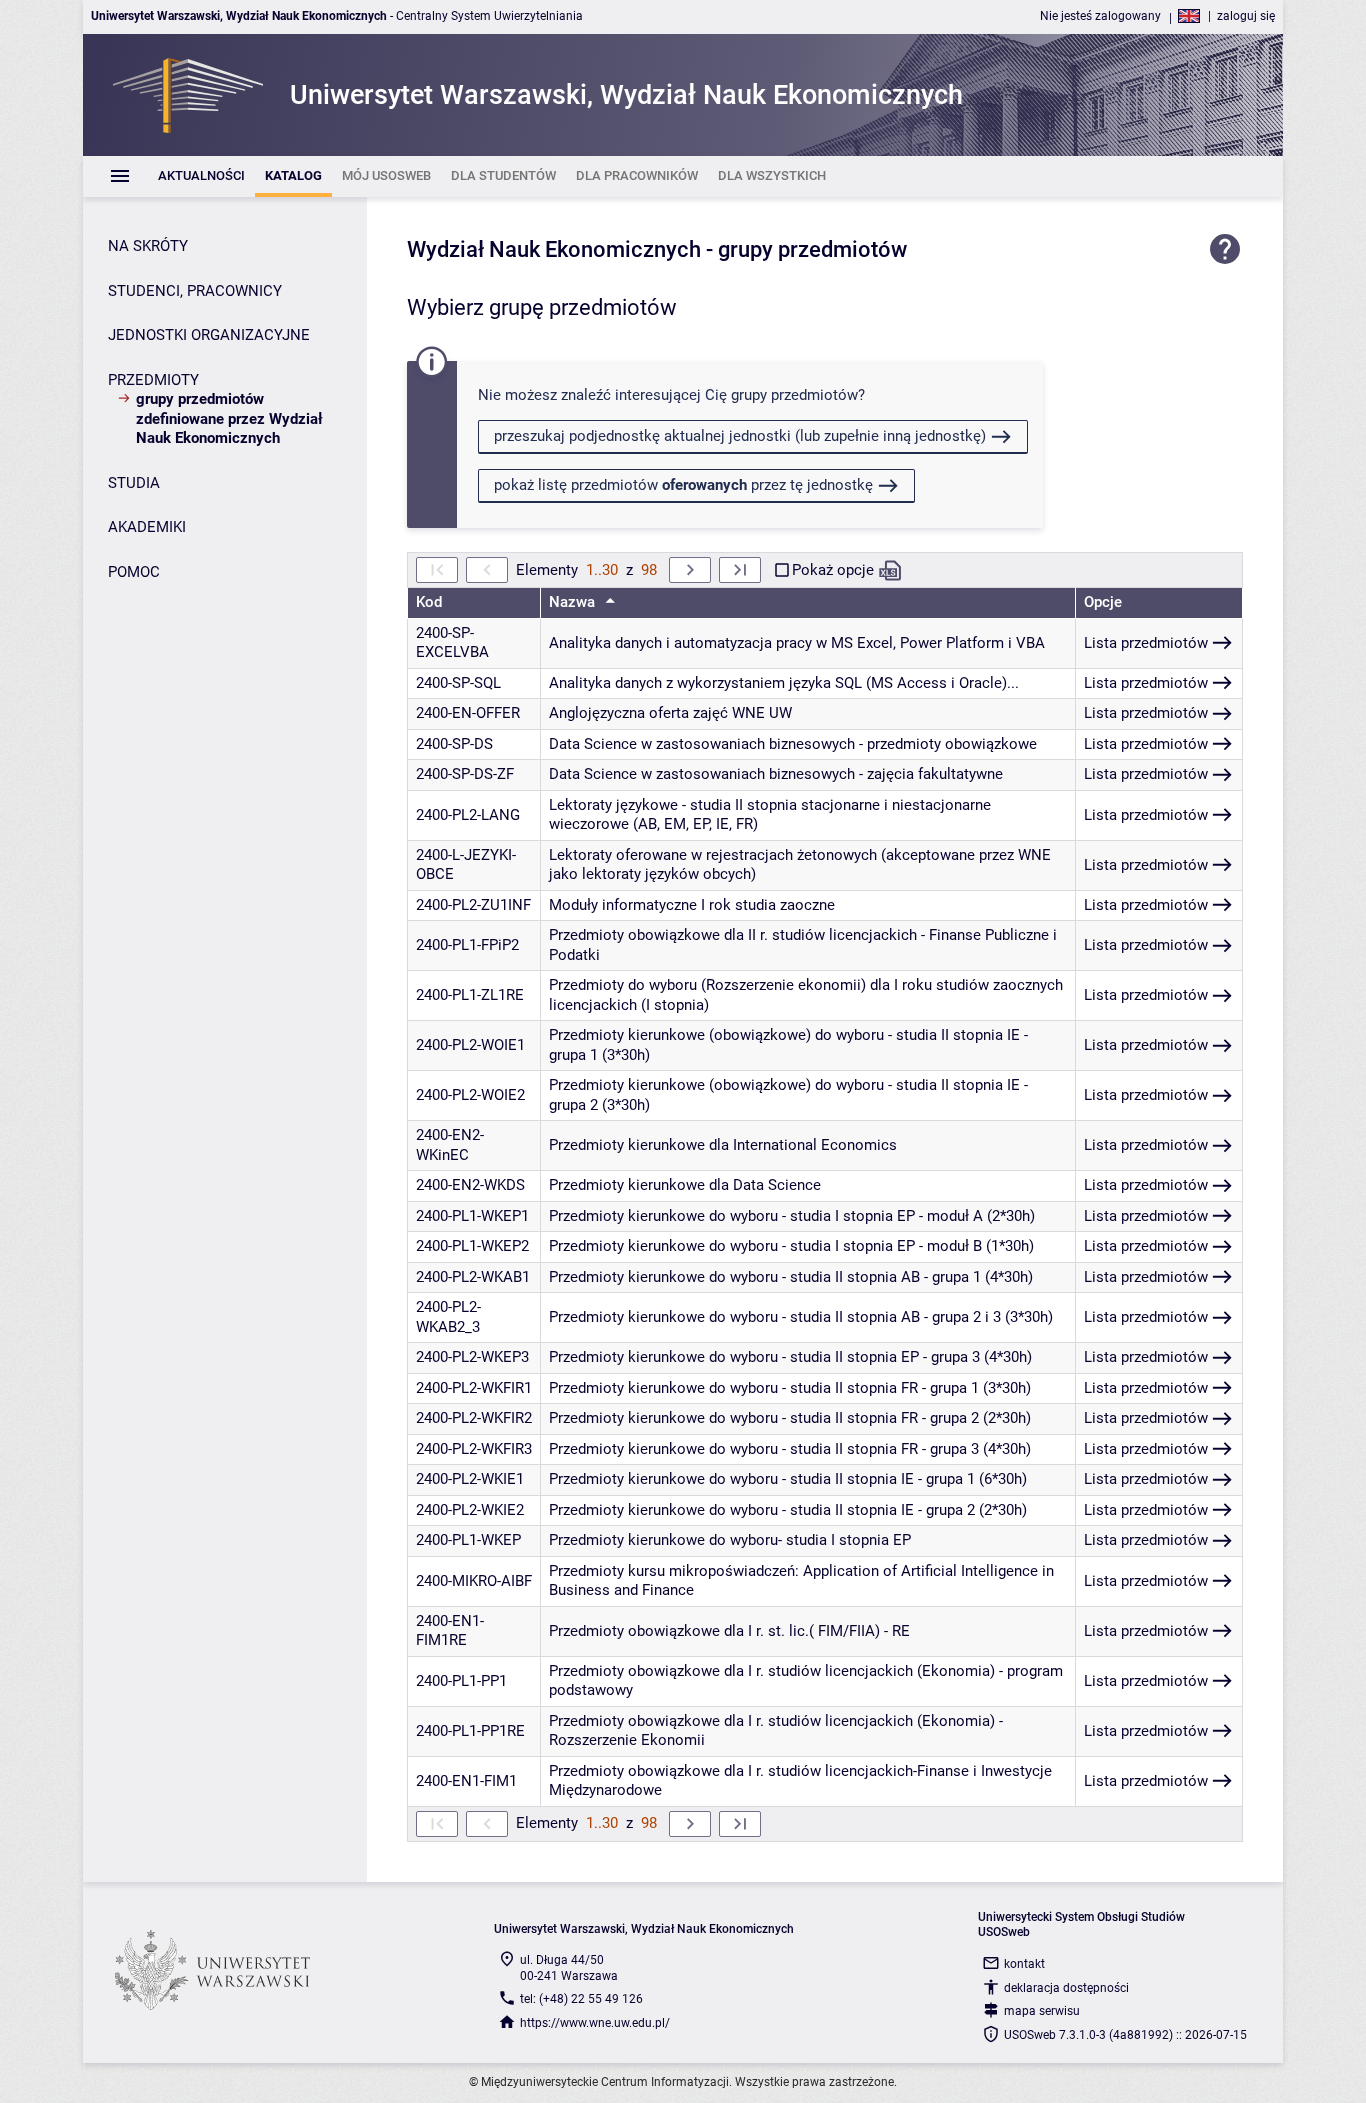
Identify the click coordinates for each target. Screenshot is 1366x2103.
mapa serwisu (1042, 2011)
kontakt (1024, 1964)
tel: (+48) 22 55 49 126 (581, 1999)
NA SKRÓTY (148, 246)
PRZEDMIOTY (153, 380)
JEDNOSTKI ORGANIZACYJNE (209, 335)
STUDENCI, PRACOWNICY (195, 291)
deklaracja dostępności (1066, 1988)
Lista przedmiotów (1146, 643)
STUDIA (134, 483)
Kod (429, 602)
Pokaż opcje (833, 570)
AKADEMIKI (147, 527)
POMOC (134, 572)
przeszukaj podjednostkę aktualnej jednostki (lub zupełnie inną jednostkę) (740, 436)
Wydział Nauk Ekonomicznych (554, 249)
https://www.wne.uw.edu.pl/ (595, 2023)
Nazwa (574, 602)
